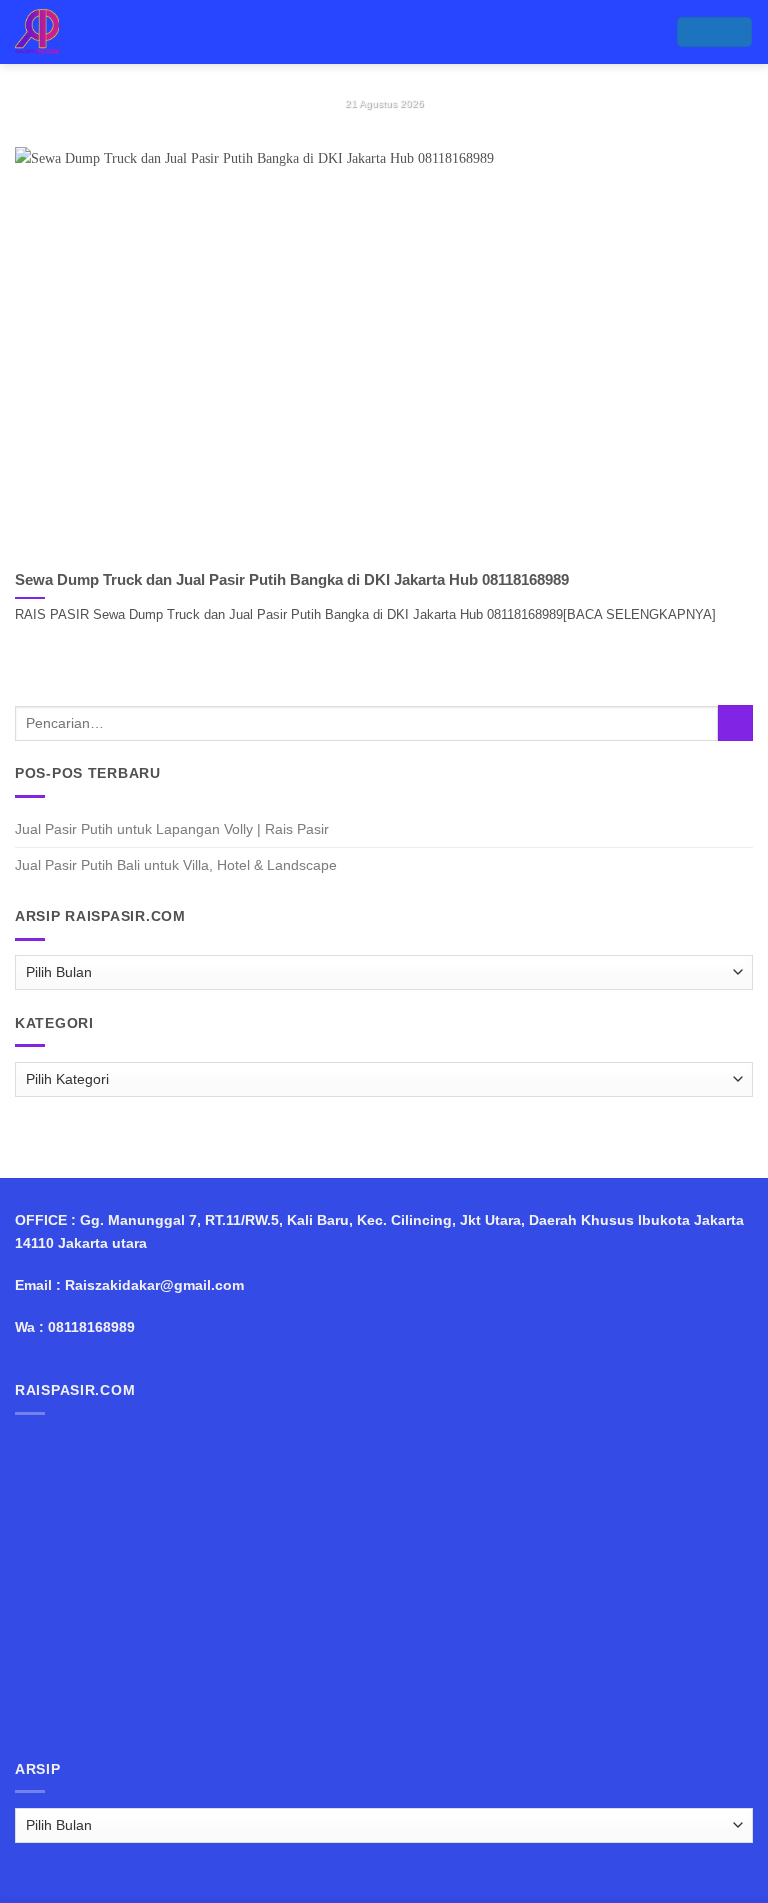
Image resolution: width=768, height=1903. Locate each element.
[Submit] (735, 723)
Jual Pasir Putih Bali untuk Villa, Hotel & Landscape (176, 865)
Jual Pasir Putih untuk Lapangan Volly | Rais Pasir (172, 829)
